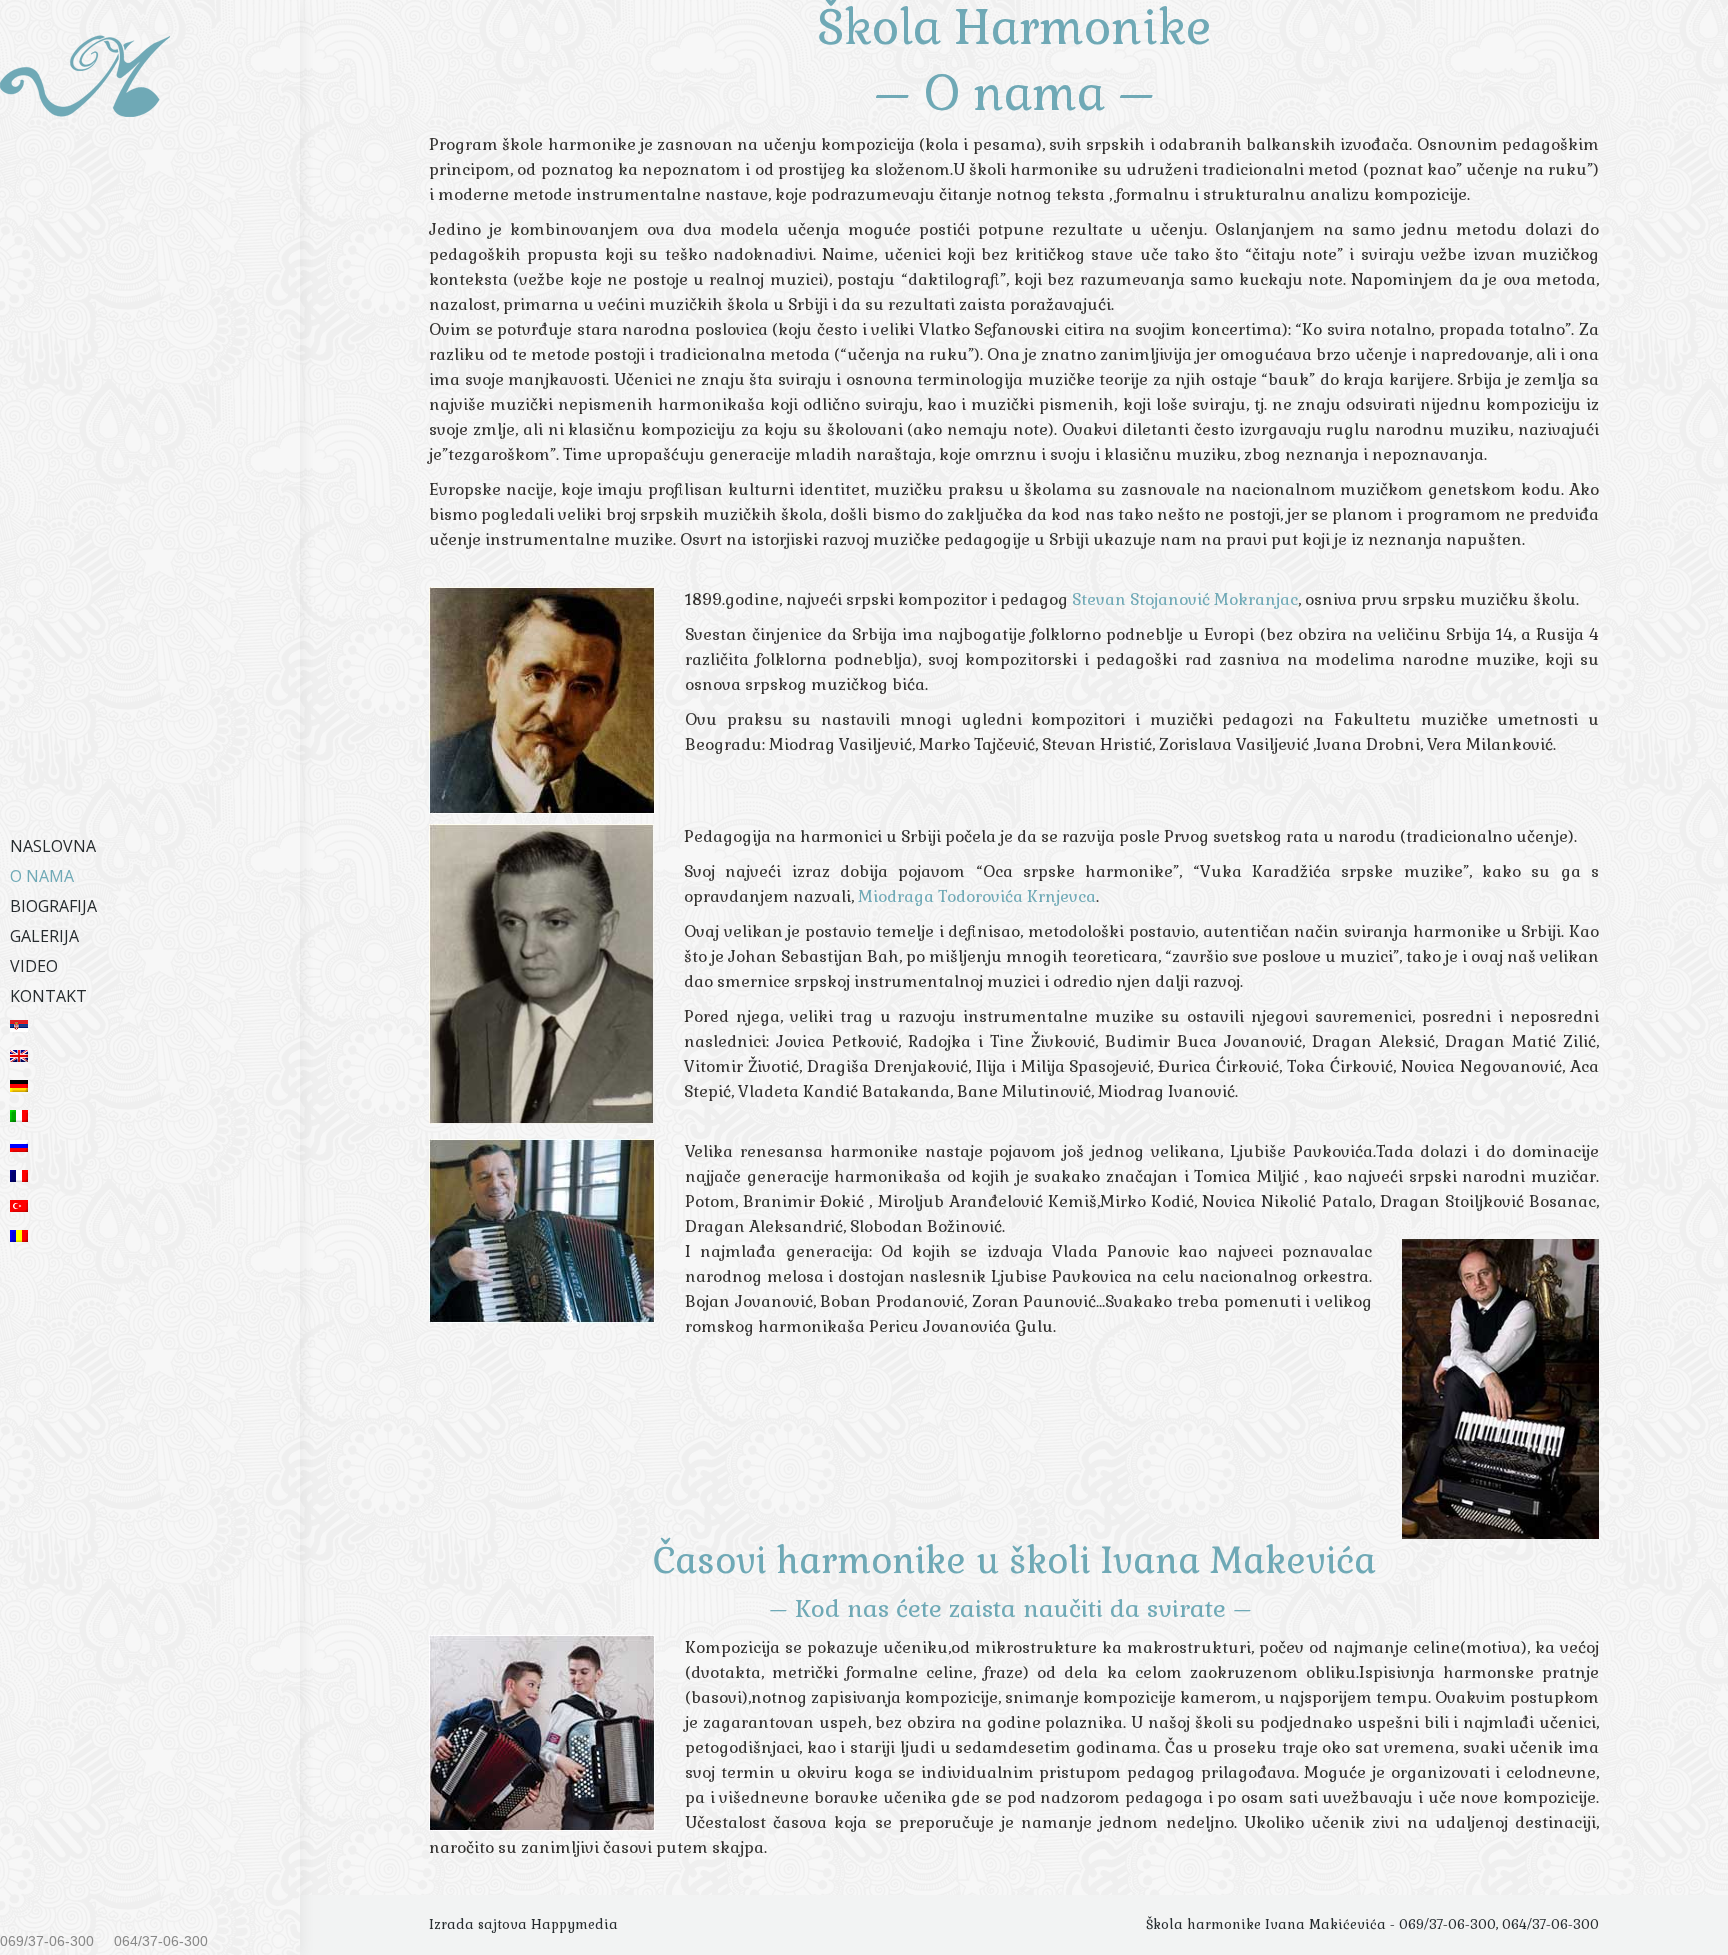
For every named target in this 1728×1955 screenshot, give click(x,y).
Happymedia (574, 1924)
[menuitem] (150, 846)
